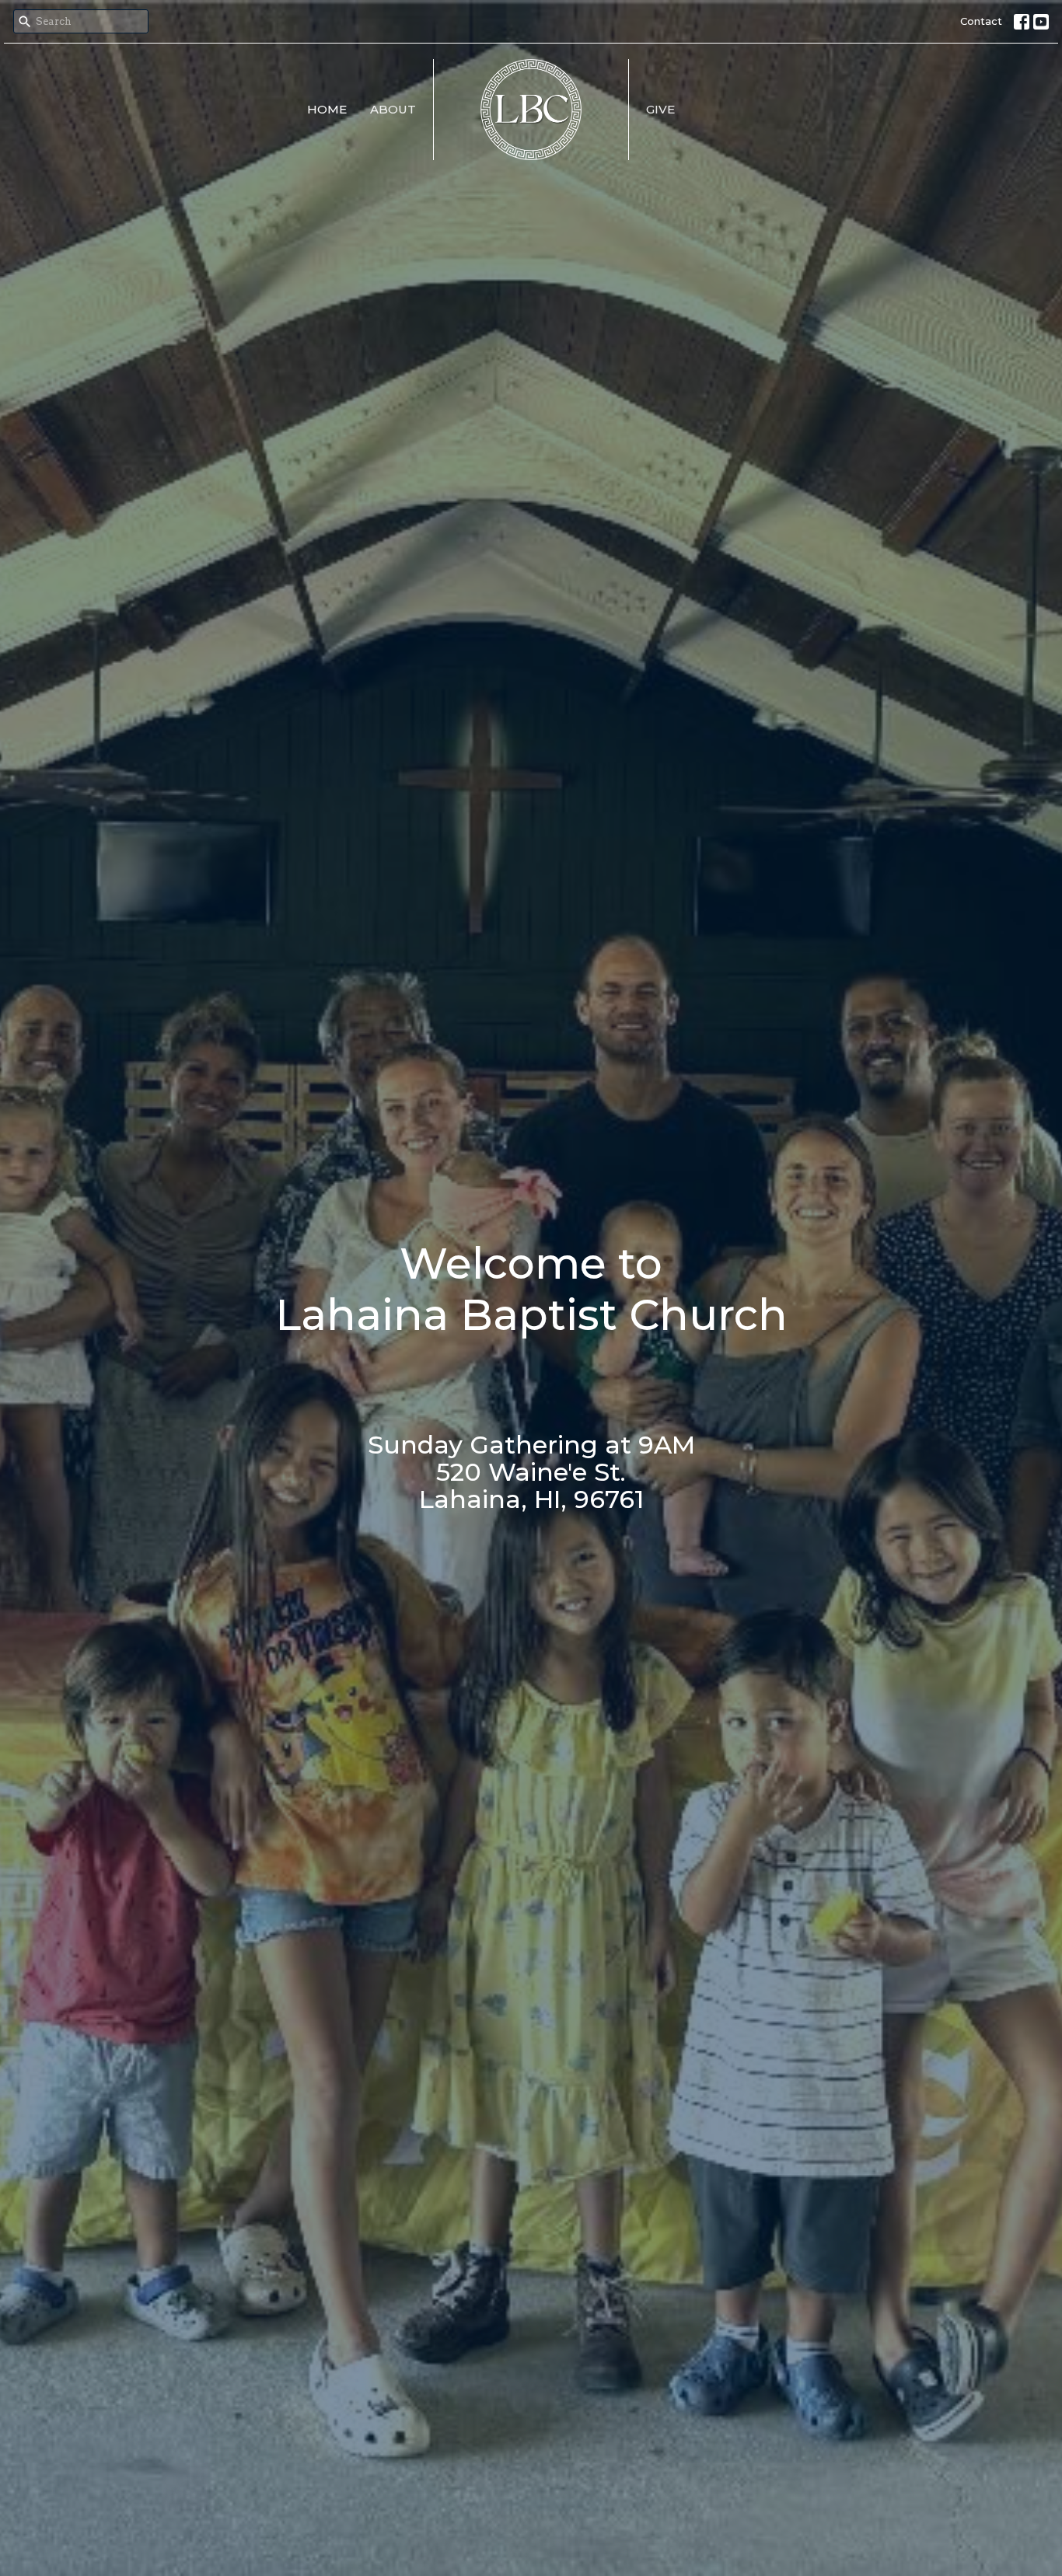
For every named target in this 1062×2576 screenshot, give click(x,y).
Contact (981, 21)
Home (327, 109)
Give (660, 109)
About (393, 109)
